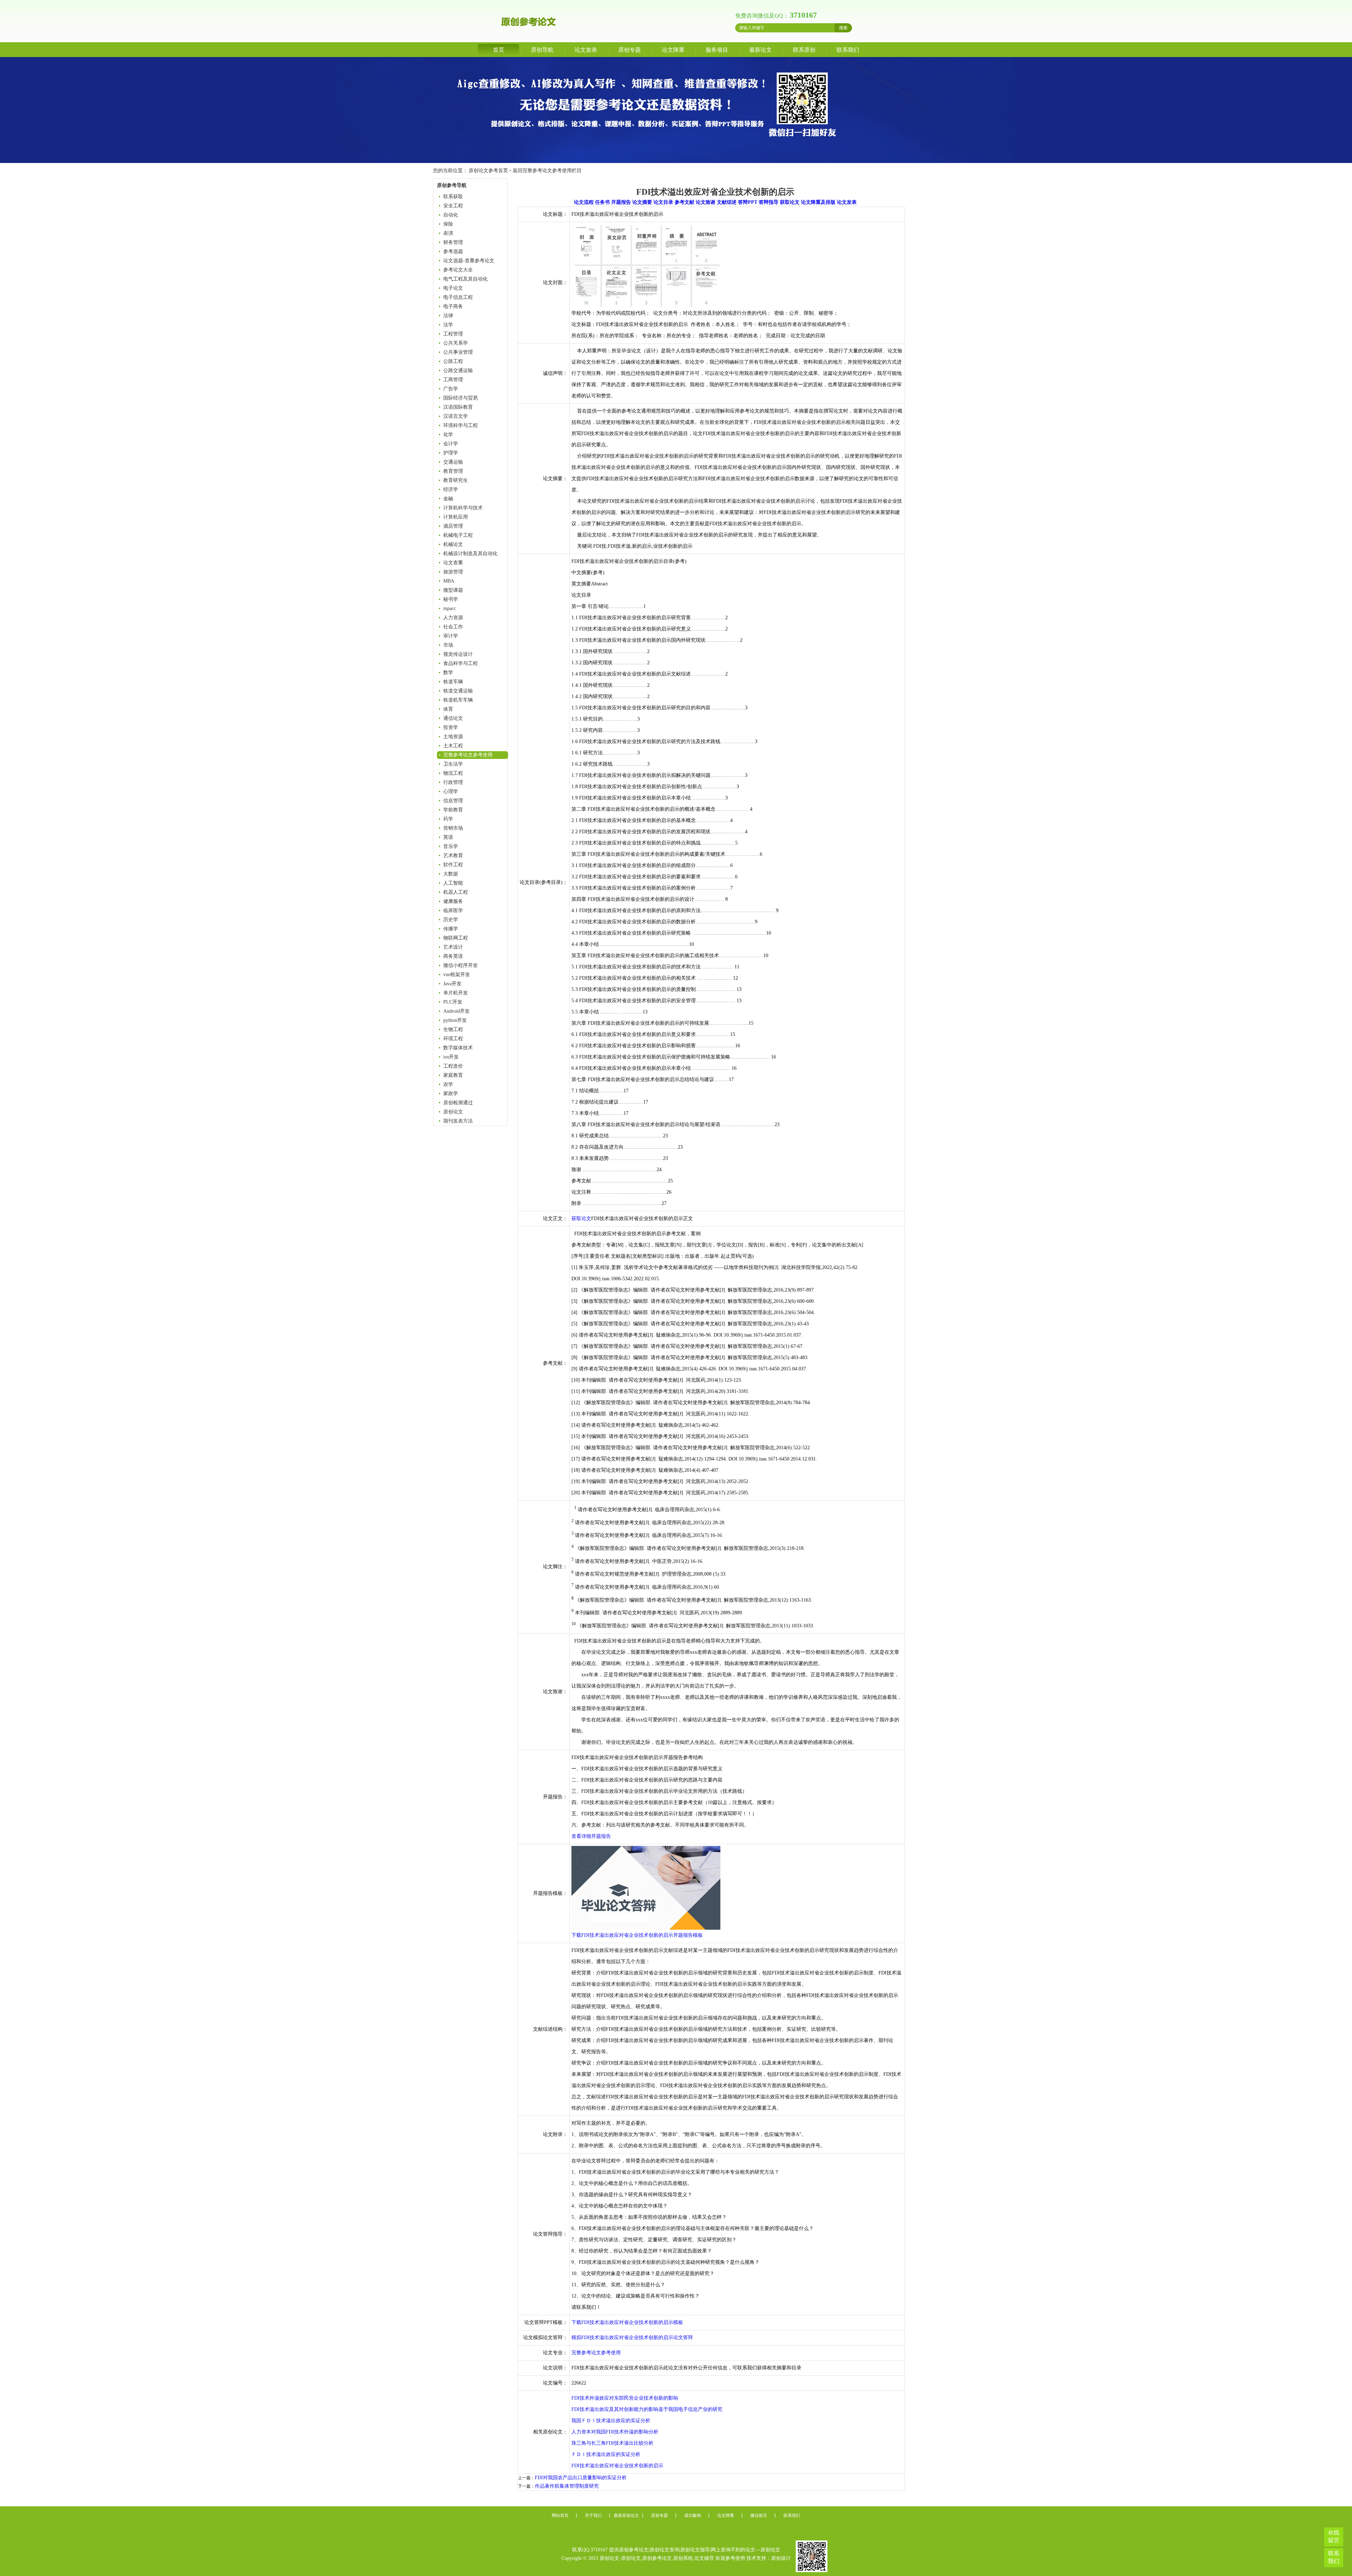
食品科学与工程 (461, 663)
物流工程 (453, 773)
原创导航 (542, 50)
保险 (448, 224)
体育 (448, 709)
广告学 (451, 389)
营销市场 (453, 828)
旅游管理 (453, 572)
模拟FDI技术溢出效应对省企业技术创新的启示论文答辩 (632, 2338)
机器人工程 (456, 892)
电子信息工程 (458, 297)
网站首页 (560, 2515)
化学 (448, 435)
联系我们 (848, 50)
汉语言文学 (456, 416)
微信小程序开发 (461, 965)
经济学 (451, 489)
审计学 (451, 636)
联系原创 (804, 50)
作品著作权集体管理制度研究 (567, 2486)
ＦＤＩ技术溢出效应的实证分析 (606, 2454)
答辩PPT (748, 202)
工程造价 (453, 1066)
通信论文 (453, 718)
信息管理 (453, 801)
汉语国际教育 (458, 407)
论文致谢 (706, 202)
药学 (448, 819)
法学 (448, 325)
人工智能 (453, 883)
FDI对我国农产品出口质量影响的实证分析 (581, 2478)
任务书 (602, 202)
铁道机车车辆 (458, 700)
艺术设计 (453, 947)
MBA (449, 581)
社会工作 (453, 627)
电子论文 (453, 288)
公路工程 (453, 361)
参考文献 (684, 202)
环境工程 (453, 1039)
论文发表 (586, 50)
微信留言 (759, 2515)
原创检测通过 (458, 1103)
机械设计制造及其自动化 (470, 554)
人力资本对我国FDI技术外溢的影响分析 (615, 2432)
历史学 (451, 920)
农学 (448, 1084)
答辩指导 (769, 202)
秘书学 (451, 599)
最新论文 (760, 50)
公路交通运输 (458, 370)
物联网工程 (456, 938)
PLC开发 (453, 1002)
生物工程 (453, 1029)
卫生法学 (453, 764)
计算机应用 (456, 517)
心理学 (451, 791)
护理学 (451, 453)
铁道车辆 (453, 682)
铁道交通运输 (458, 691)
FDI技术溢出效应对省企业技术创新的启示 (617, 2466)
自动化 (451, 215)
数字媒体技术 (458, 1048)
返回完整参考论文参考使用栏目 (547, 171)
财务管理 (453, 242)
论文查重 (453, 563)
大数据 (451, 874)
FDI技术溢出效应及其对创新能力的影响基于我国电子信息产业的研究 (647, 2409)
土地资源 (453, 737)
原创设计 (781, 2558)
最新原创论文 (626, 2515)
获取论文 (790, 202)
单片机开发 (456, 993)
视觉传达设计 (458, 654)
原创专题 (630, 50)
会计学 (451, 444)
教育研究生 (456, 480)
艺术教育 (453, 856)
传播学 (451, 929)
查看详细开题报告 (591, 1836)
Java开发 (452, 984)
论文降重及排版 (818, 202)
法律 (448, 316)
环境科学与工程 (461, 425)
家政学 (451, 1094)
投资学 (451, 727)
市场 (448, 645)
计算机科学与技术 (463, 508)
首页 (499, 50)
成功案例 (693, 2515)
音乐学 (451, 846)
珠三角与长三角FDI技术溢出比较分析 (612, 2443)
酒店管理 (453, 526)
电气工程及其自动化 (465, 279)
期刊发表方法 (458, 1121)
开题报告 (621, 202)
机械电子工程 (458, 535)
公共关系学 (456, 343)
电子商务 (453, 306)
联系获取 (453, 197)
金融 (448, 499)
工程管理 (453, 334)
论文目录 (663, 202)
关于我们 (593, 2515)
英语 (448, 837)
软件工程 (453, 865)
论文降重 (673, 50)
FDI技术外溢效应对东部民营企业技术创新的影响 (625, 2398)
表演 (448, 233)
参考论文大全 (458, 270)
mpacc (450, 608)
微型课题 (453, 590)
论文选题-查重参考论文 (469, 261)
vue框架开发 (457, 975)
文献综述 (727, 202)
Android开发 (456, 1011)
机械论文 (453, 544)
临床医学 (453, 910)
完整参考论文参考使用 (468, 755)
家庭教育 (453, 1075)
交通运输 (453, 462)
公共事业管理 (458, 352)
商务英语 (453, 956)
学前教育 (453, 810)
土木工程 (453, 746)
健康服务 (453, 901)
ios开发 (451, 1057)
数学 (448, 673)
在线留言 (1334, 2536)
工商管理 (453, 380)
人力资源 (453, 618)
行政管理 (453, 782)
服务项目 (717, 50)
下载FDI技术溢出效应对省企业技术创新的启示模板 (627, 2322)
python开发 (455, 1020)
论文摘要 (642, 202)
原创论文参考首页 (488, 171)
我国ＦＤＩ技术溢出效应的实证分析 (611, 2421)
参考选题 (453, 252)
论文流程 (584, 202)
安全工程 (453, 206)
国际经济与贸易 (461, 398)
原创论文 (453, 1112)
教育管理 (453, 471)
